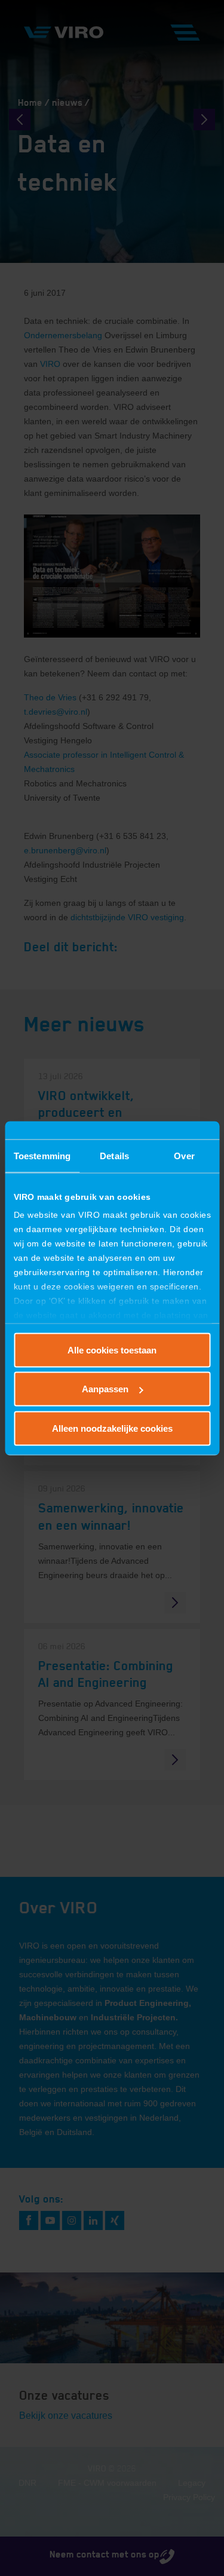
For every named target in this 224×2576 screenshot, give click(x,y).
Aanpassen (105, 1389)
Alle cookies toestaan (112, 1350)
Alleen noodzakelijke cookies (112, 1428)
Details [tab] (114, 1155)
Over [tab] (184, 1155)
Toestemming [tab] (42, 1155)
